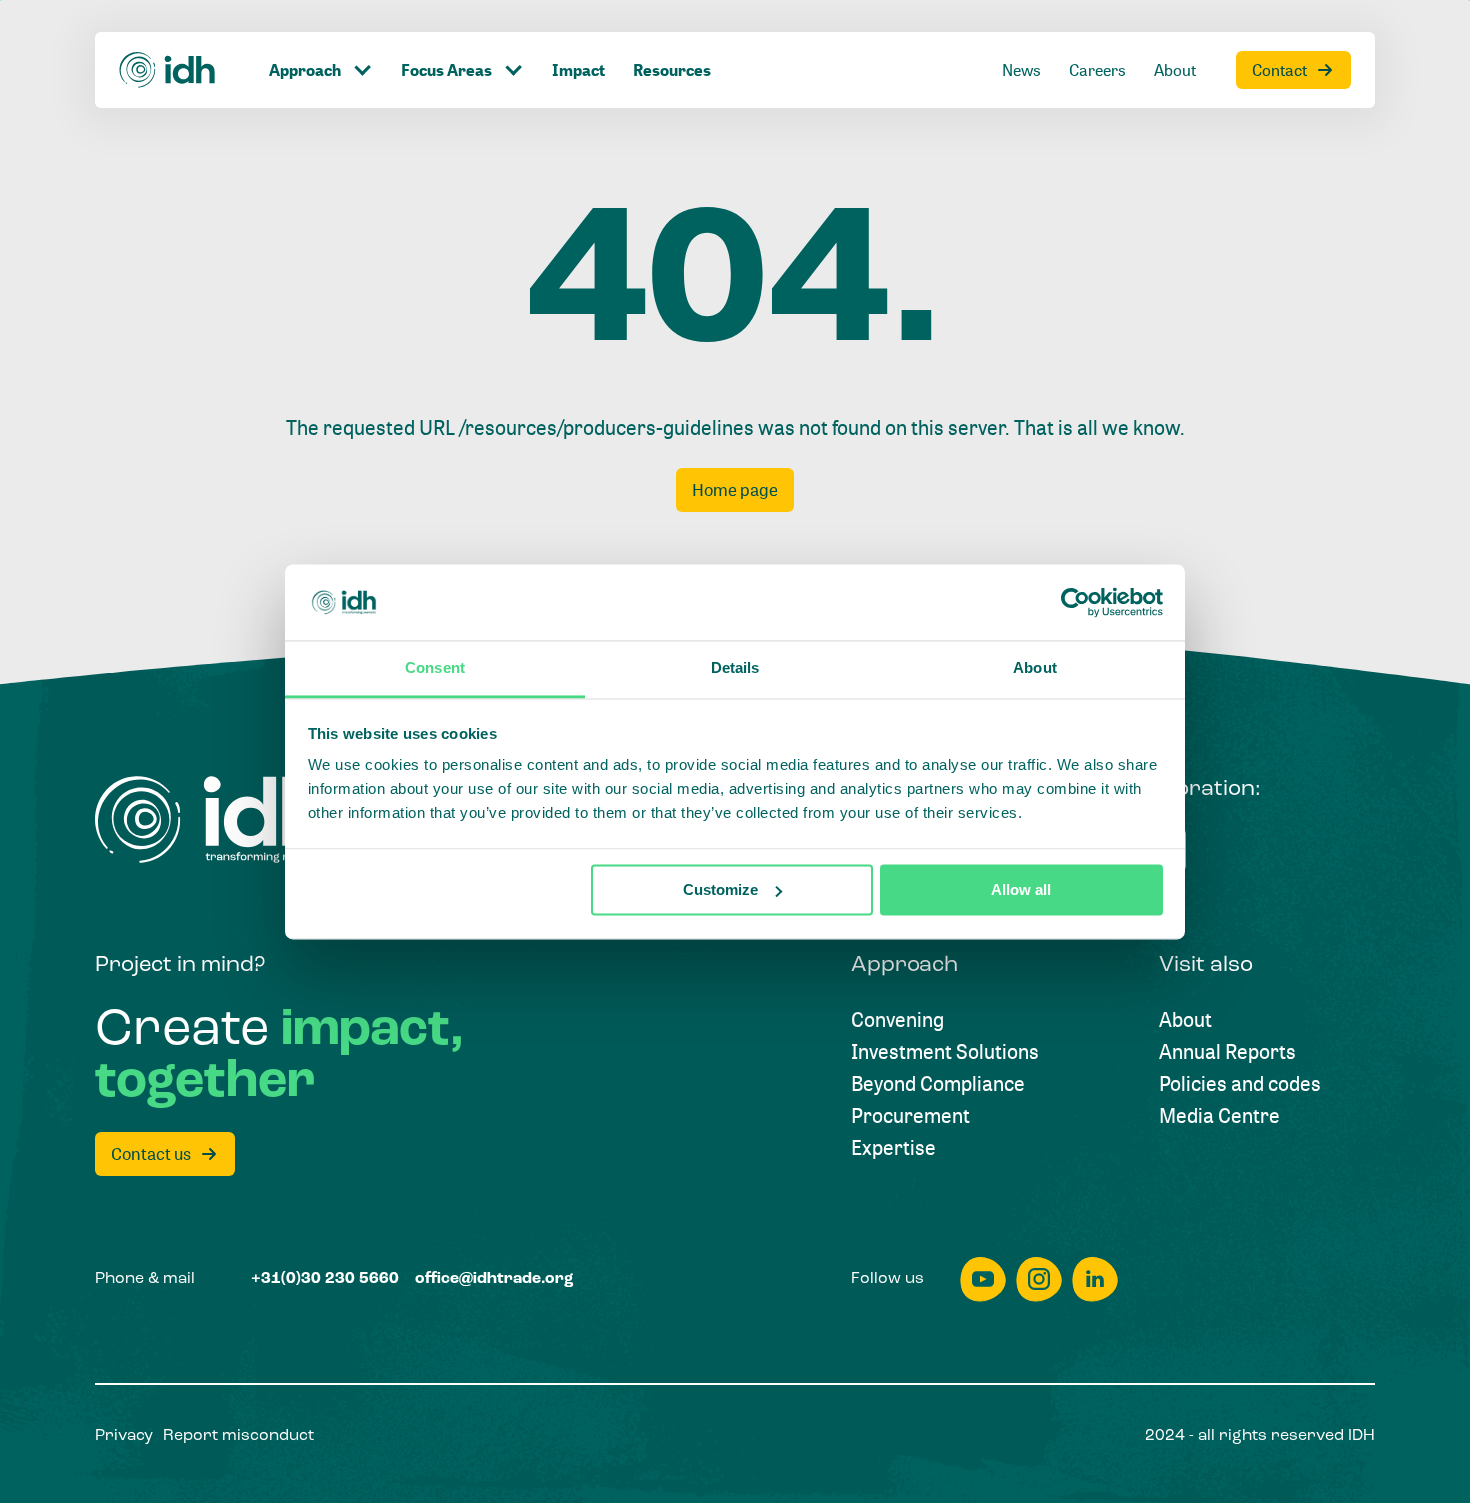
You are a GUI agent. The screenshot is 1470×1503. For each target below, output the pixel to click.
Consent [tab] (435, 668)
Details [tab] (735, 668)
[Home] (168, 70)
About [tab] (1035, 668)
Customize (720, 889)
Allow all (1021, 889)
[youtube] (983, 1279)
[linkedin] (1095, 1279)
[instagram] (1039, 1279)
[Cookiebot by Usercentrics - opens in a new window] (1075, 602)
